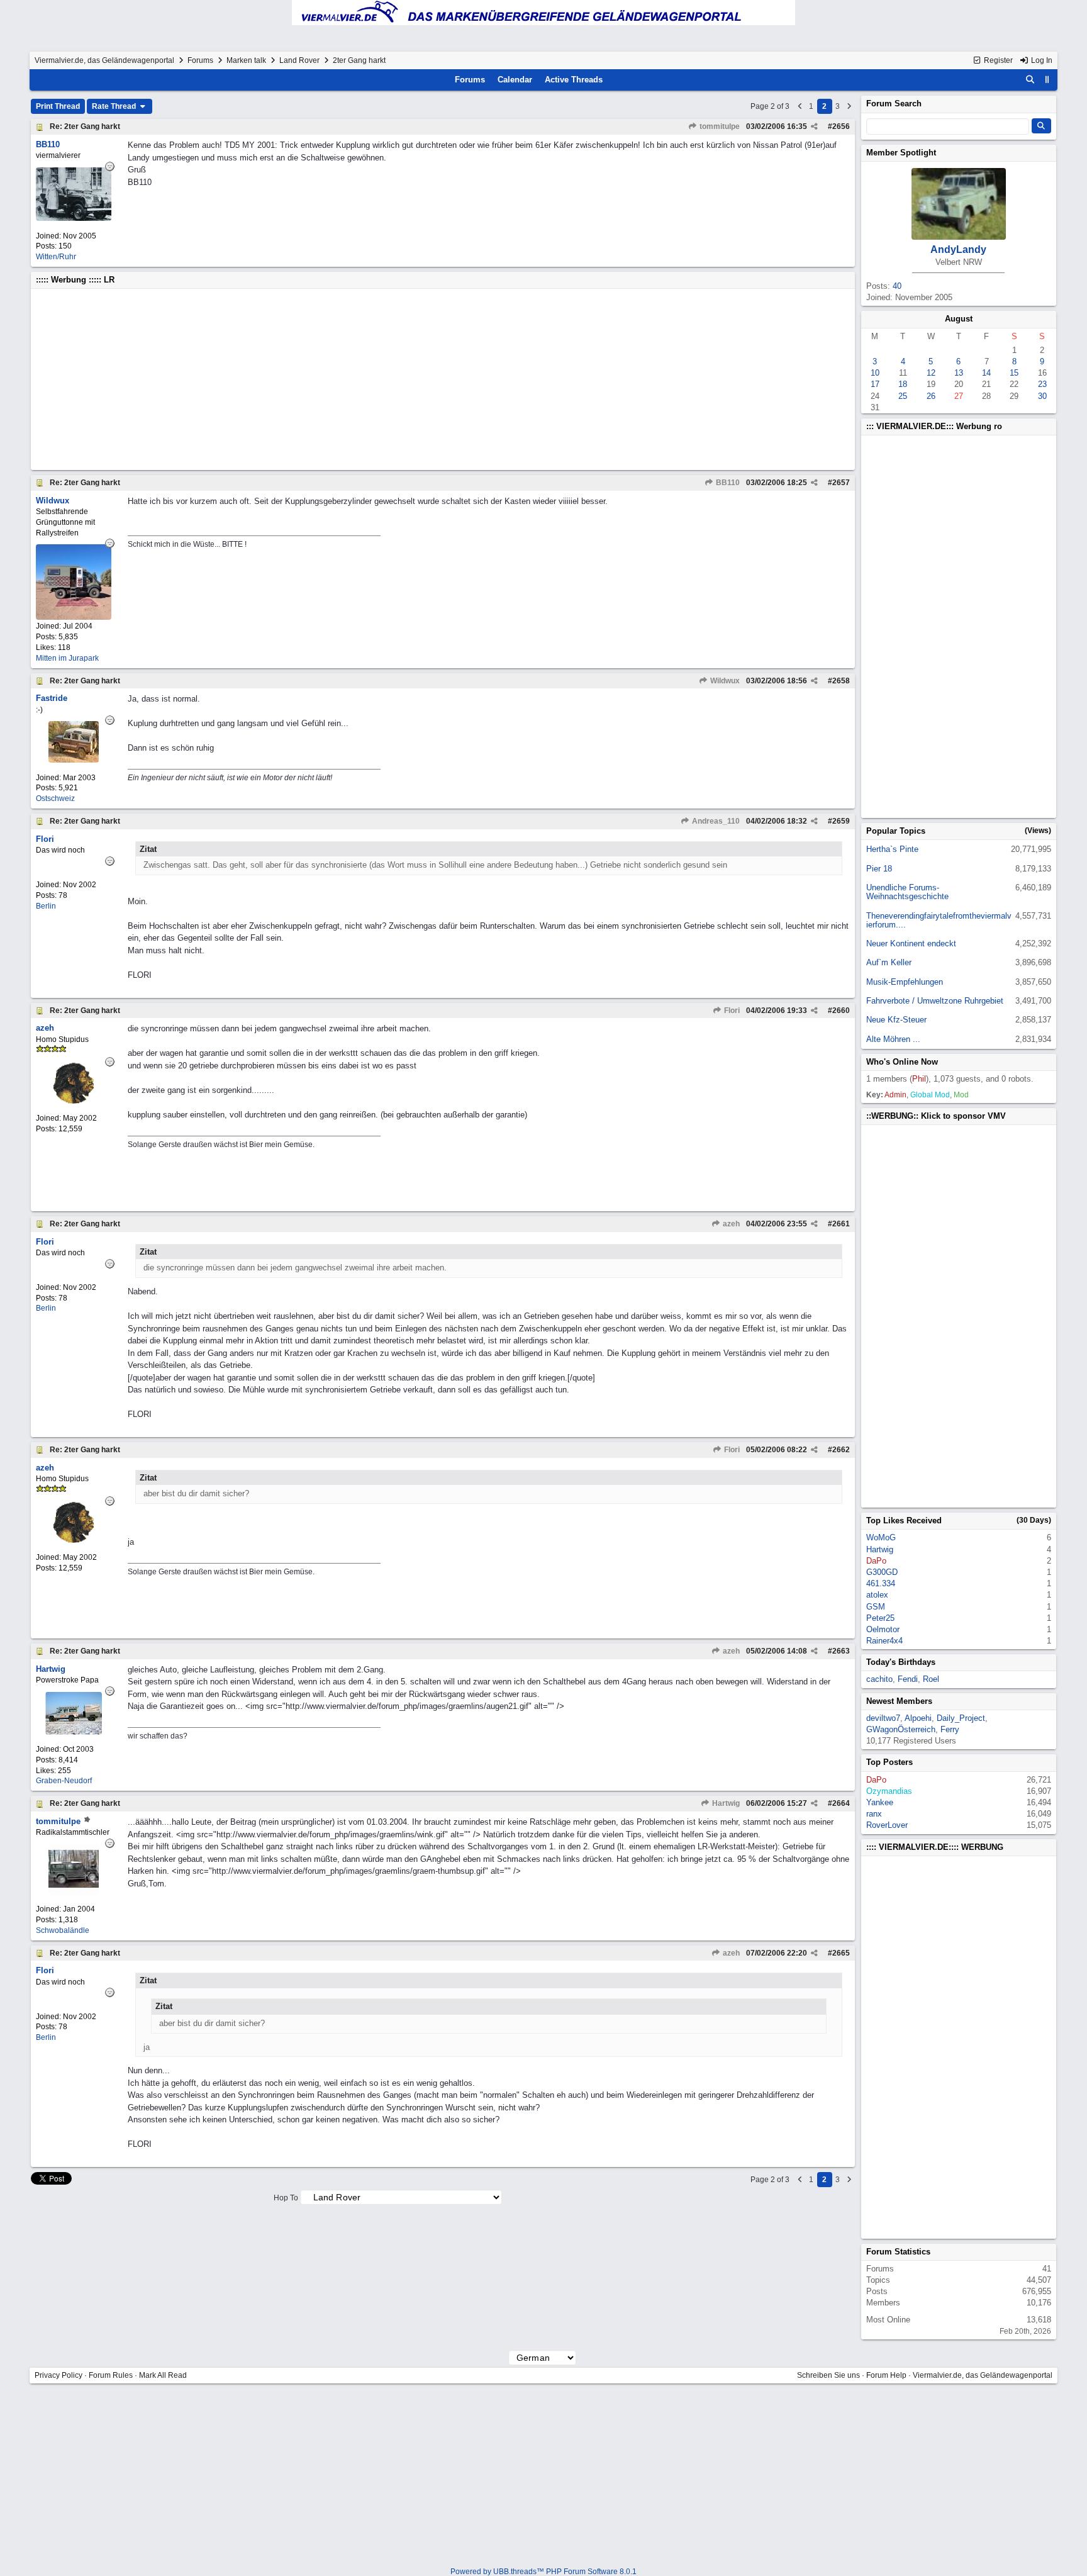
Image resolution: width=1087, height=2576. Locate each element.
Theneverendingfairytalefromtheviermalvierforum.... (939, 920)
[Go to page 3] (849, 106)
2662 (841, 1450)
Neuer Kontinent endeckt (911, 944)
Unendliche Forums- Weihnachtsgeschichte (907, 892)
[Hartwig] (74, 1732)
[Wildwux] (74, 617)
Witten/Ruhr (56, 257)
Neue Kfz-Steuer (896, 1020)
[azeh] (74, 1101)
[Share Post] (814, 126)
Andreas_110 (715, 821)
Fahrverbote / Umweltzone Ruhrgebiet (935, 1001)
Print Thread (58, 106)
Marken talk (246, 60)
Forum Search (894, 104)
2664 (841, 1803)
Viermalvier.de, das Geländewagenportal (104, 60)
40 (897, 286)
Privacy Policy (59, 2375)
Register (997, 60)
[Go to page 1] (800, 106)
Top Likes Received (904, 1520)
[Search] (1030, 80)
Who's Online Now (902, 1062)
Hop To (286, 2198)
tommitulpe (719, 126)
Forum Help (886, 2375)
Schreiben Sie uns (828, 2375)
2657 (841, 483)
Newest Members (899, 1701)
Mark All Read (163, 2375)
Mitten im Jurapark (67, 658)
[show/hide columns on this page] (1047, 80)
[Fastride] (74, 760)
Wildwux (724, 681)
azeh (730, 1224)
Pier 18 (879, 869)
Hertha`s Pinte (892, 849)
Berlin (46, 906)
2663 (841, 1651)
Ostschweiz (55, 798)
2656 (841, 126)
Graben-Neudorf (64, 1781)
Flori (731, 1011)
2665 (841, 1953)
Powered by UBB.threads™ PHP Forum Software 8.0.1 (543, 2572)
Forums (200, 60)
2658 (841, 681)
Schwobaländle (63, 1930)
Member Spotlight (901, 153)
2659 (841, 821)
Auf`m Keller (889, 962)
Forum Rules (111, 2375)
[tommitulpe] (74, 1892)
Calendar (515, 80)
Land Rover (299, 60)
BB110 (727, 483)
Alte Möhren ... (893, 1039)
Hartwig (725, 1803)
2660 (841, 1011)
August (959, 319)
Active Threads (574, 80)
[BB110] (74, 218)
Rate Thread (115, 106)
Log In (1041, 60)
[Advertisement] (413, 379)
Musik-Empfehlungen (905, 982)
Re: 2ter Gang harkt (85, 126)
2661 (841, 1224)
